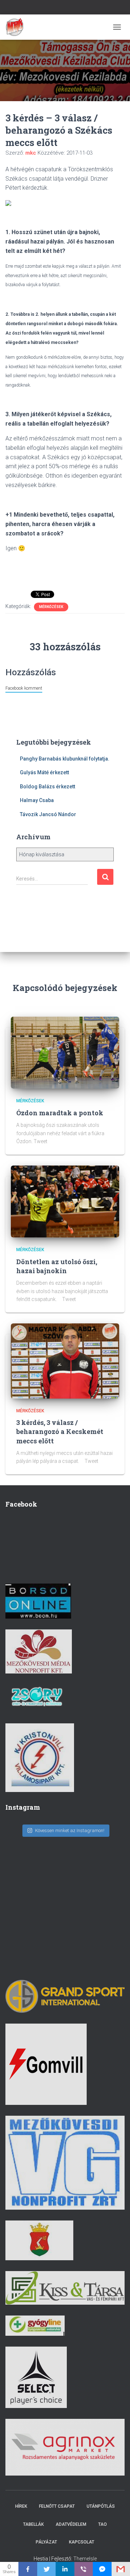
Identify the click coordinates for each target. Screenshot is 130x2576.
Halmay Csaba (37, 800)
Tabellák (33, 2524)
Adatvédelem (71, 2524)
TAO (103, 2524)
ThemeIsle (85, 2559)
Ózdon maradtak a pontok (60, 1113)
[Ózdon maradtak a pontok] (65, 1052)
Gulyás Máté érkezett (44, 772)
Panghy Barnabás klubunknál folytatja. (65, 759)
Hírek (21, 2506)
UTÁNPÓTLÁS (101, 2506)
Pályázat (46, 2542)
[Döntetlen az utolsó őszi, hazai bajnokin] (65, 1201)
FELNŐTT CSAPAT (57, 2506)
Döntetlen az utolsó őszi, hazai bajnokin (57, 1266)
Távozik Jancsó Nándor (48, 814)
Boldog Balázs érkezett (47, 787)
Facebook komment (24, 688)
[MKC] (17, 27)
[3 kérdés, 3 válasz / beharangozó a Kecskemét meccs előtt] (65, 1361)
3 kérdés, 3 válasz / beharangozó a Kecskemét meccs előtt (60, 1431)
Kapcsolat (82, 2542)
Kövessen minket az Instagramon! (70, 1830)
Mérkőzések (51, 607)
